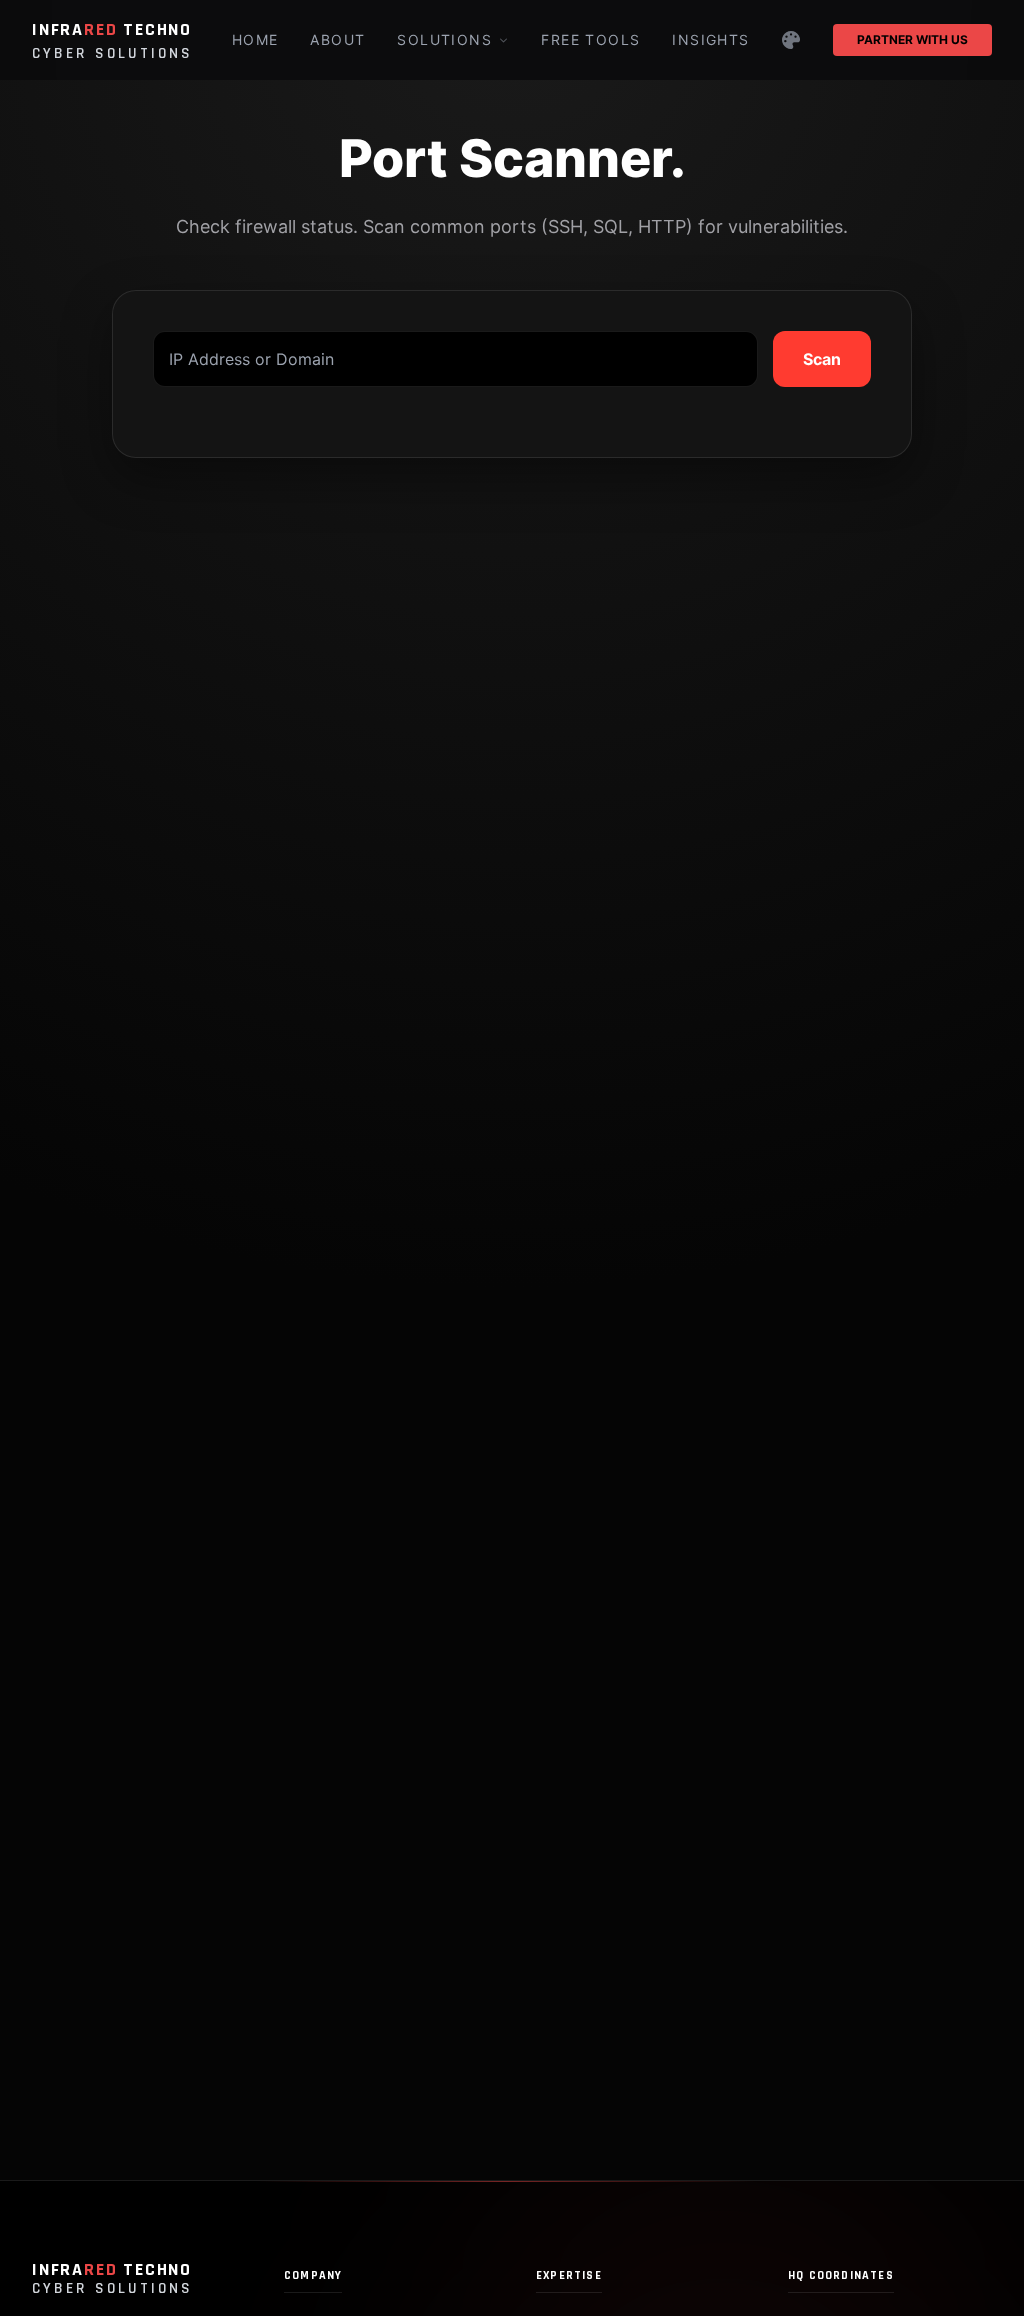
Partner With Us (912, 39)
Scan (822, 359)
